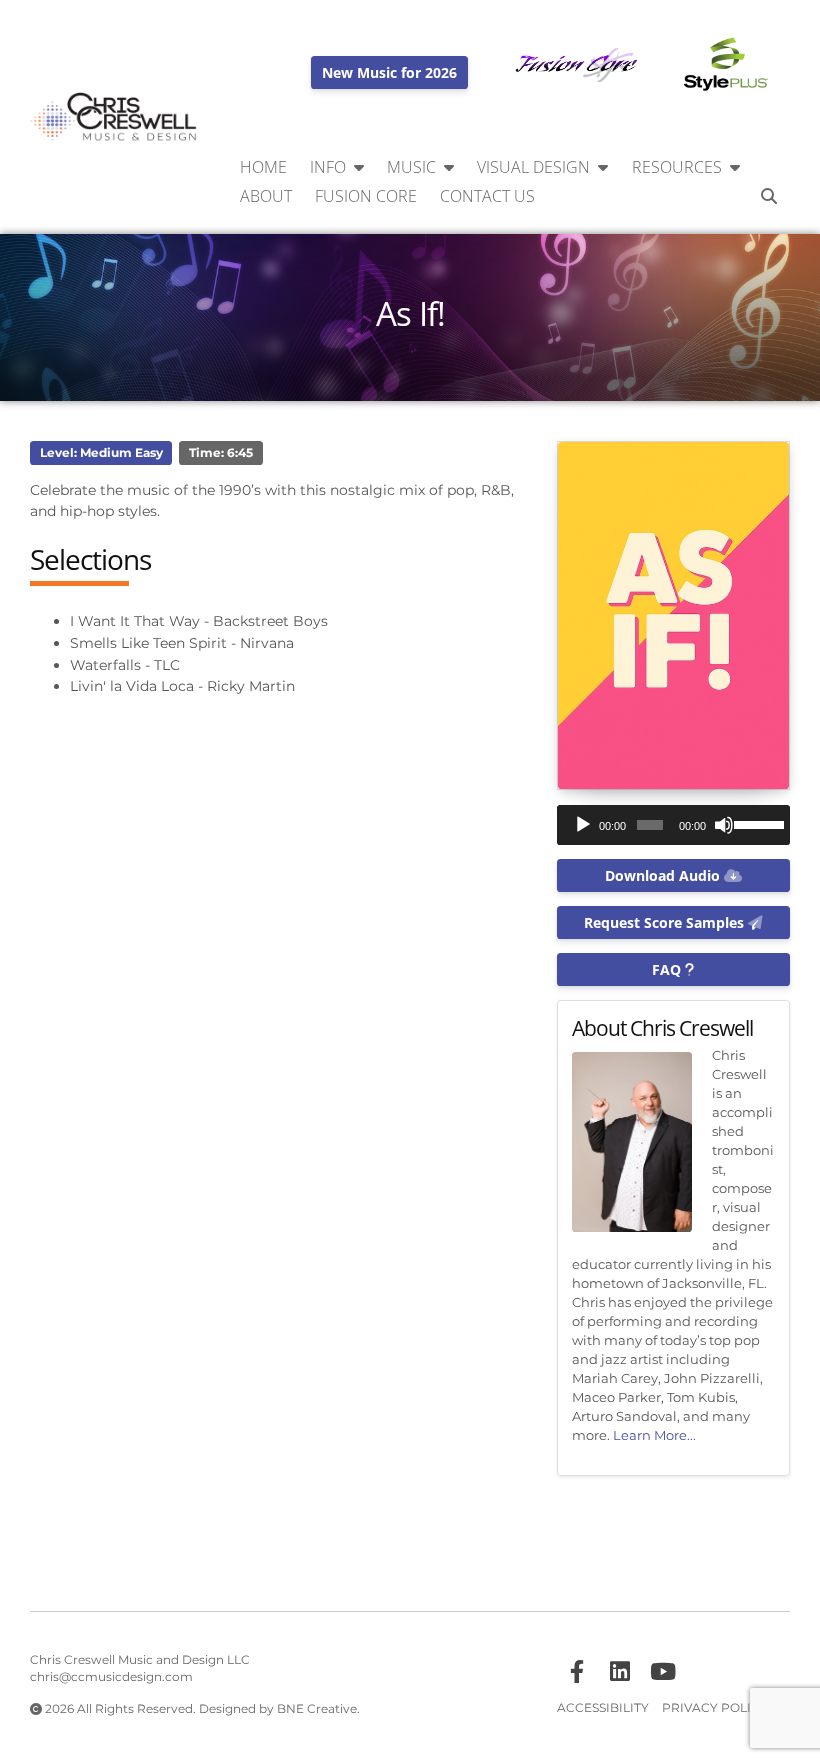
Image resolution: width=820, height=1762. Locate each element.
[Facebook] (577, 1672)
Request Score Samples (666, 922)
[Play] (583, 825)
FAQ (668, 969)
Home (263, 167)
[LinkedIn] (620, 1672)
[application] (673, 825)
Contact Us (487, 196)
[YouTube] (663, 1672)
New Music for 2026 (389, 72)
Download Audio (664, 875)
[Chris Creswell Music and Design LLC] (114, 117)
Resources (677, 167)
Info (328, 167)
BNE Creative (317, 1709)
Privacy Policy (715, 1708)
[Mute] (724, 825)
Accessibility (603, 1708)
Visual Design (533, 167)
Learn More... (654, 1435)
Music (411, 167)
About (266, 196)
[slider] (757, 823)
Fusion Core (366, 196)
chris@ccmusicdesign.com (111, 1677)
